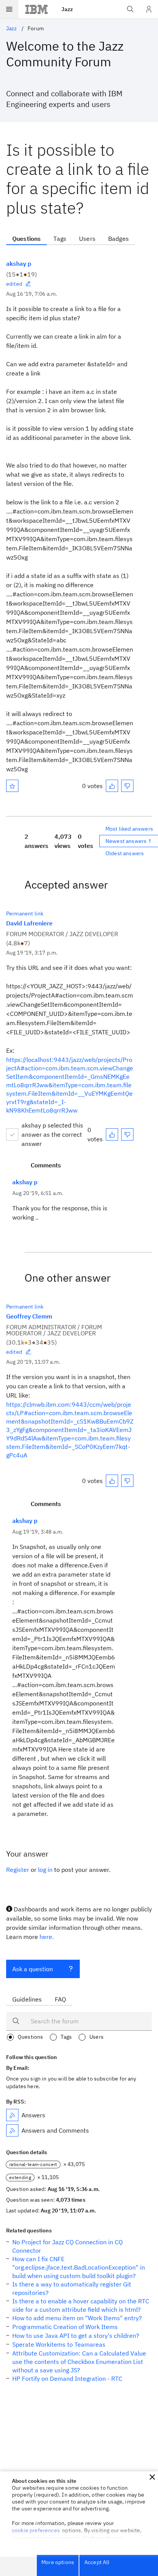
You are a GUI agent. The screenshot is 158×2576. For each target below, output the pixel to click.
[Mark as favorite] (12, 786)
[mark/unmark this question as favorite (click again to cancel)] (12, 786)
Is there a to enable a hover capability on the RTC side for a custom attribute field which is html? (81, 2305)
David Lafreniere (29, 923)
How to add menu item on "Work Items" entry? (77, 2318)
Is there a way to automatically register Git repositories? (72, 2288)
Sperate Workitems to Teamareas (59, 2344)
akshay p (19, 263)
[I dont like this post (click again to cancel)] (127, 786)
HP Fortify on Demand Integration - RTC (67, 2378)
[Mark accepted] (12, 1134)
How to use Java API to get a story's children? (76, 2336)
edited (14, 284)
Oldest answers (125, 853)
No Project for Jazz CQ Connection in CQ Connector (67, 2246)
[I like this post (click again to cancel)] (112, 786)
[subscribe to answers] (12, 2115)
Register (18, 1870)
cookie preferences (36, 2530)
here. (47, 1937)
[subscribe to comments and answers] (12, 2130)
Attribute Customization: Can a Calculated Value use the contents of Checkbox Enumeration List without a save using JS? (79, 2362)
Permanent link (25, 914)
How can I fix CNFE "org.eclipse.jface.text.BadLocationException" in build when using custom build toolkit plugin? (79, 2267)
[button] (152, 2477)
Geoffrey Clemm (29, 1316)
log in (45, 1870)
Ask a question (33, 1969)
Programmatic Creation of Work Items (65, 2327)
